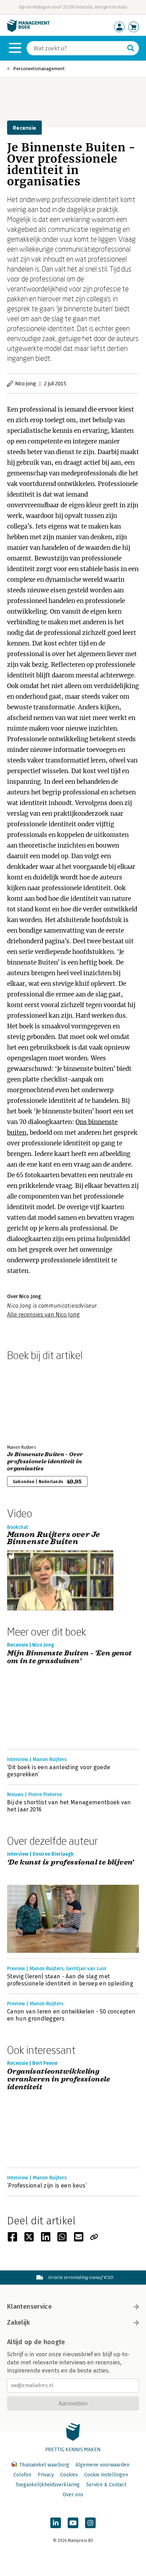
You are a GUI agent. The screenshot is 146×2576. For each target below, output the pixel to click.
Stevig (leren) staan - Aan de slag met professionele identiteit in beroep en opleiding (70, 1980)
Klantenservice (29, 2307)
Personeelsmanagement (39, 69)
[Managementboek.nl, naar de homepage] (28, 30)
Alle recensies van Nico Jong (43, 1315)
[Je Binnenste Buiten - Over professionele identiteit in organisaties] (32, 1401)
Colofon (22, 2475)
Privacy (46, 2475)
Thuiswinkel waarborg (44, 2465)
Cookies (69, 2475)
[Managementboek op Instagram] (90, 2523)
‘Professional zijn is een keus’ (47, 2186)
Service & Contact (106, 2485)
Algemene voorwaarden (102, 2465)
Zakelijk (18, 2323)
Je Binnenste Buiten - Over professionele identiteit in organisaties (45, 1462)
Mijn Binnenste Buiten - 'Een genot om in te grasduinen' (69, 1657)
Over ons (73, 2495)
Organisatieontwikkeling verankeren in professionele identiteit (59, 2079)
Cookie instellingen (106, 2475)
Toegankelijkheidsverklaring (47, 2485)
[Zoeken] (131, 48)
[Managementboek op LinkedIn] (56, 2523)
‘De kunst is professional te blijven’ (71, 1863)
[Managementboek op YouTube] (73, 2523)
